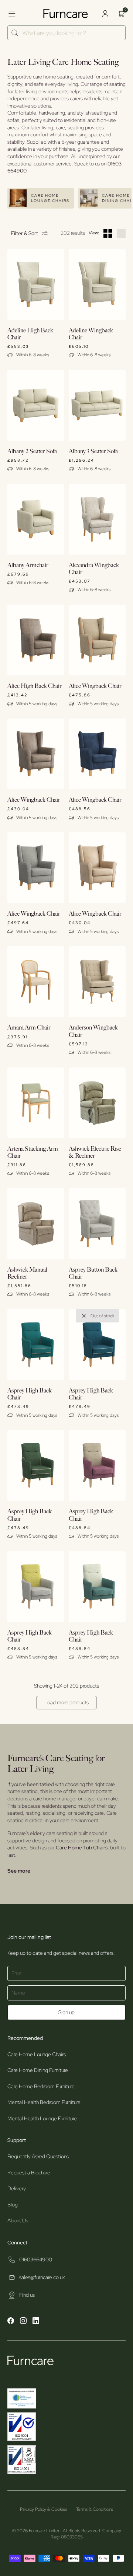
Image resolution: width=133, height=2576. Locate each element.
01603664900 (36, 2259)
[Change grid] (108, 233)
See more (19, 1871)
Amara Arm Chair (29, 1028)
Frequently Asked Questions (38, 2156)
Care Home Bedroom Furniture (41, 2086)
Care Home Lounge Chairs (37, 2054)
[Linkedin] (36, 2322)
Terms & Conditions (95, 2509)
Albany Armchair (28, 565)
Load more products (66, 1702)
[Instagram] (23, 2322)
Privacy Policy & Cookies (44, 2509)
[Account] (105, 14)
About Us (18, 2220)
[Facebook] (11, 2322)
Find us (27, 2295)
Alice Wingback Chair (95, 686)
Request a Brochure (29, 2173)
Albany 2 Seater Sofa (32, 452)
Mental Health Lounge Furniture (42, 2118)
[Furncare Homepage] (66, 13)
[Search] (15, 33)
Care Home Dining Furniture (38, 2070)
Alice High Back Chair (35, 686)
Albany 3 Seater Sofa (93, 452)
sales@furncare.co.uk (42, 2277)
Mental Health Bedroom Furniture (44, 2102)
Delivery (17, 2188)
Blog (13, 2205)
